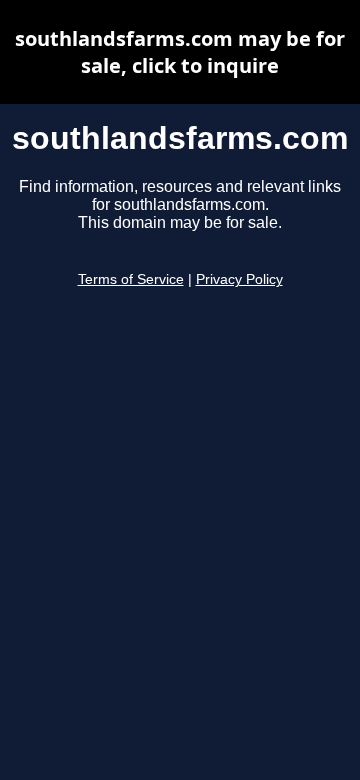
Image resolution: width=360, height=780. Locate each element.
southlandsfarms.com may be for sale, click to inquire (180, 52)
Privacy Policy (239, 279)
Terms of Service (131, 279)
